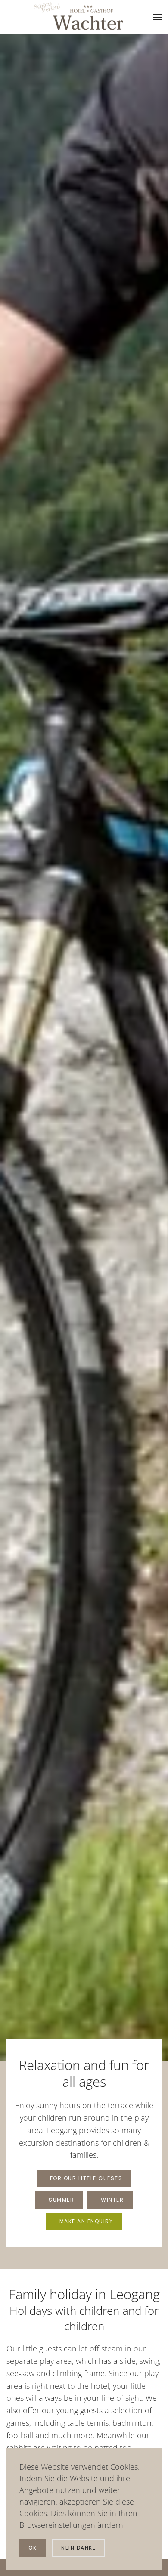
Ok (33, 2548)
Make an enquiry (86, 2221)
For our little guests (86, 2178)
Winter (112, 2200)
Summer (61, 2200)
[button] (157, 17)
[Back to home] (79, 16)
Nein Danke (78, 2548)
